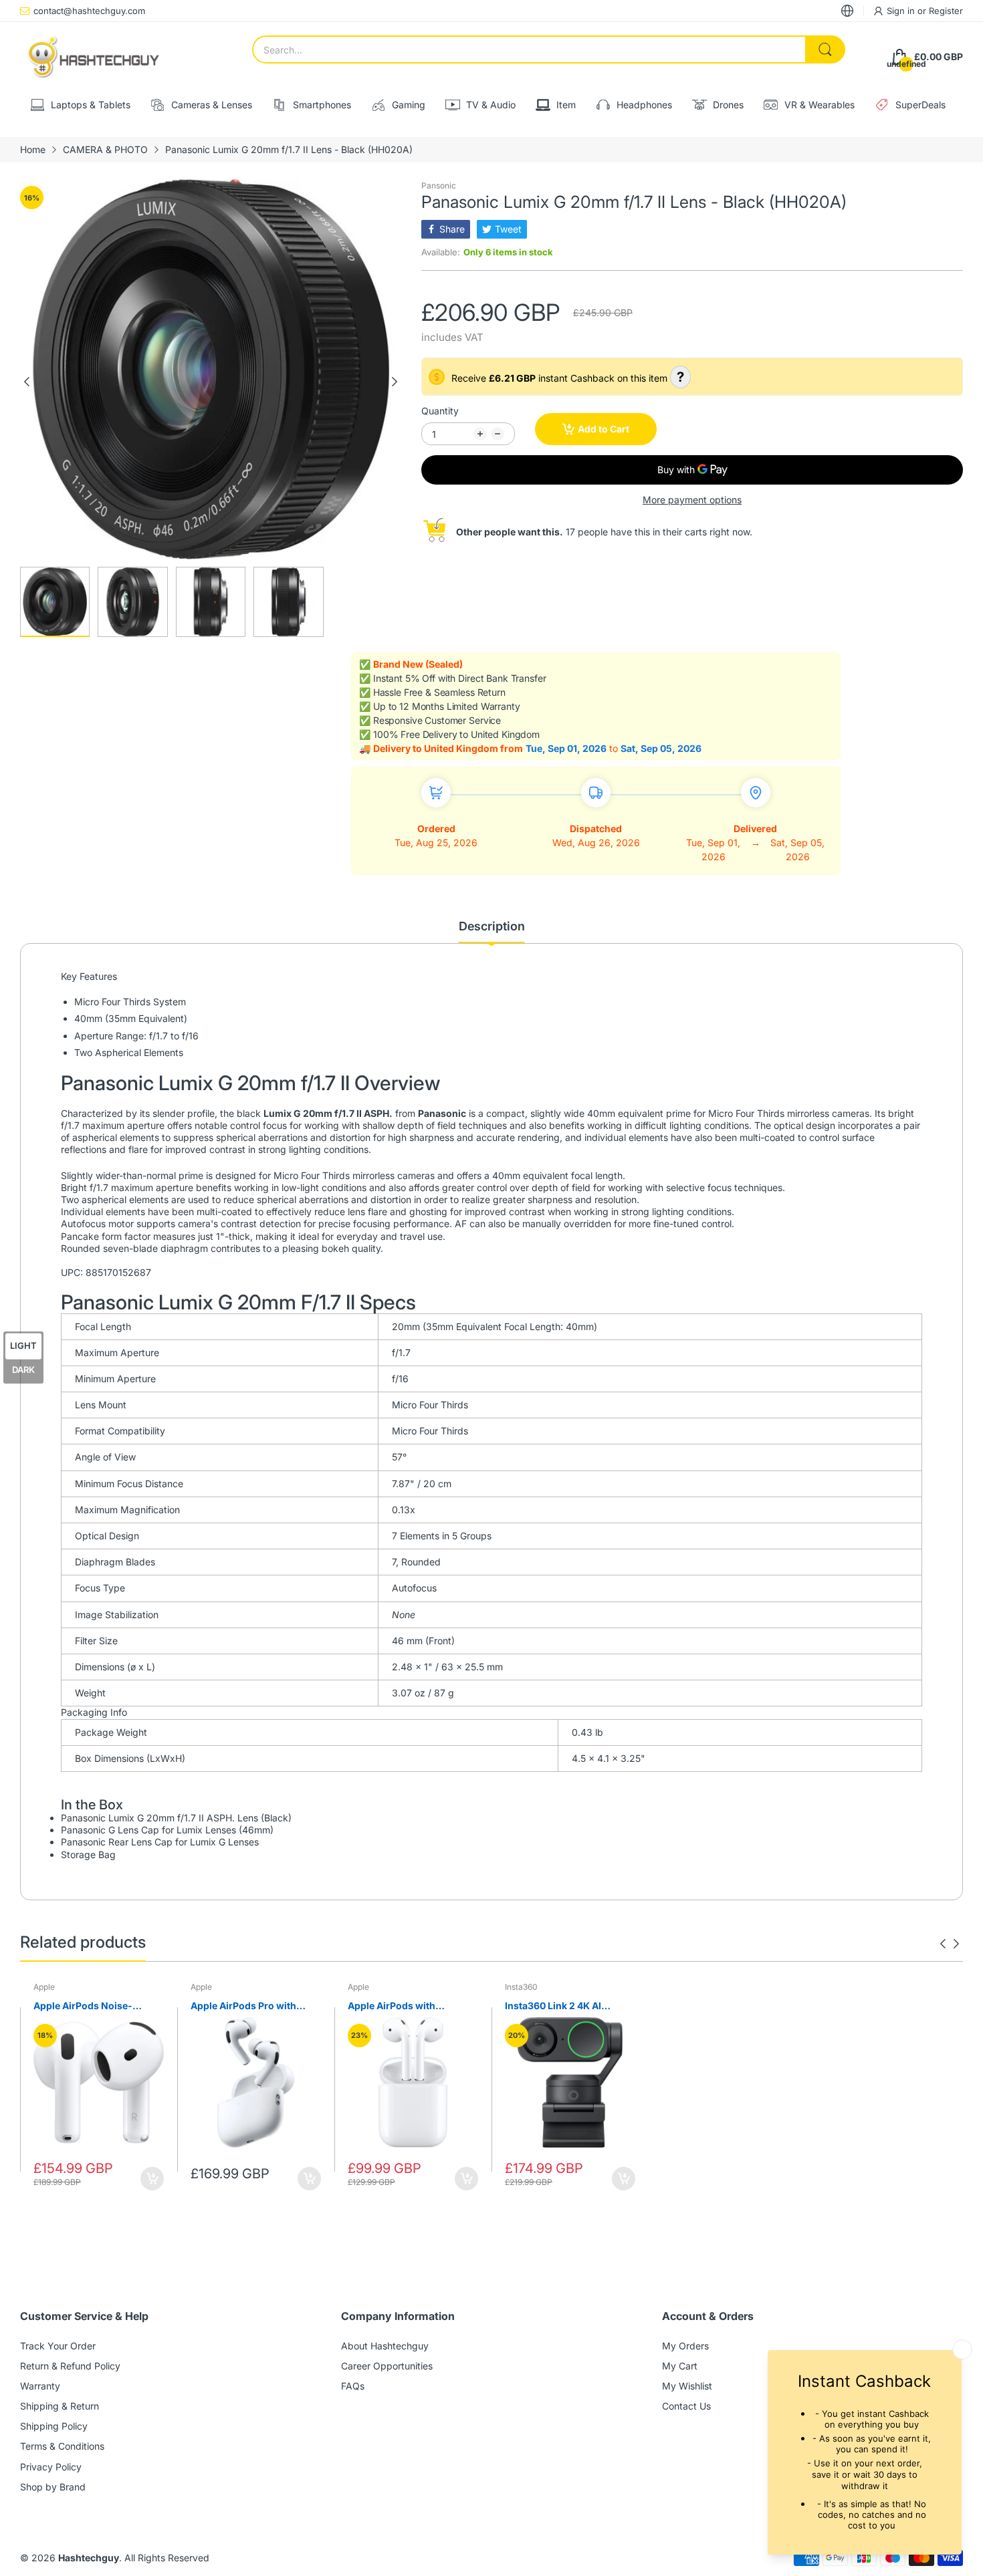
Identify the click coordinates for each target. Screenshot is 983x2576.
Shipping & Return (60, 2406)
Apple (44, 1987)
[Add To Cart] (152, 2179)
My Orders (685, 2346)
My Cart (680, 2366)
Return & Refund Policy (70, 2366)
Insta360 (521, 1987)
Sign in (902, 11)
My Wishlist (687, 2386)
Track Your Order (58, 2346)
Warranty (40, 2386)
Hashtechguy (89, 2558)
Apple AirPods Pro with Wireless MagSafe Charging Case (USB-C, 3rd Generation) (255, 2006)
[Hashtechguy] (94, 57)
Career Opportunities (387, 2366)
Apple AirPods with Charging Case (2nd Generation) (393, 2006)
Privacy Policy (51, 2467)
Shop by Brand (53, 2487)
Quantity (440, 411)
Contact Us (686, 2406)
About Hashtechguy (385, 2346)
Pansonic (439, 185)
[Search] (825, 49)
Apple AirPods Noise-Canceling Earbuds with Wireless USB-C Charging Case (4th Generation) (92, 2006)
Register (946, 11)
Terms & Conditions (62, 2446)
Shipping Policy (54, 2426)
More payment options (692, 500)
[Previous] (395, 382)
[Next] (27, 382)
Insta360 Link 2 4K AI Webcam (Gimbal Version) (564, 2006)
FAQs (353, 2386)
